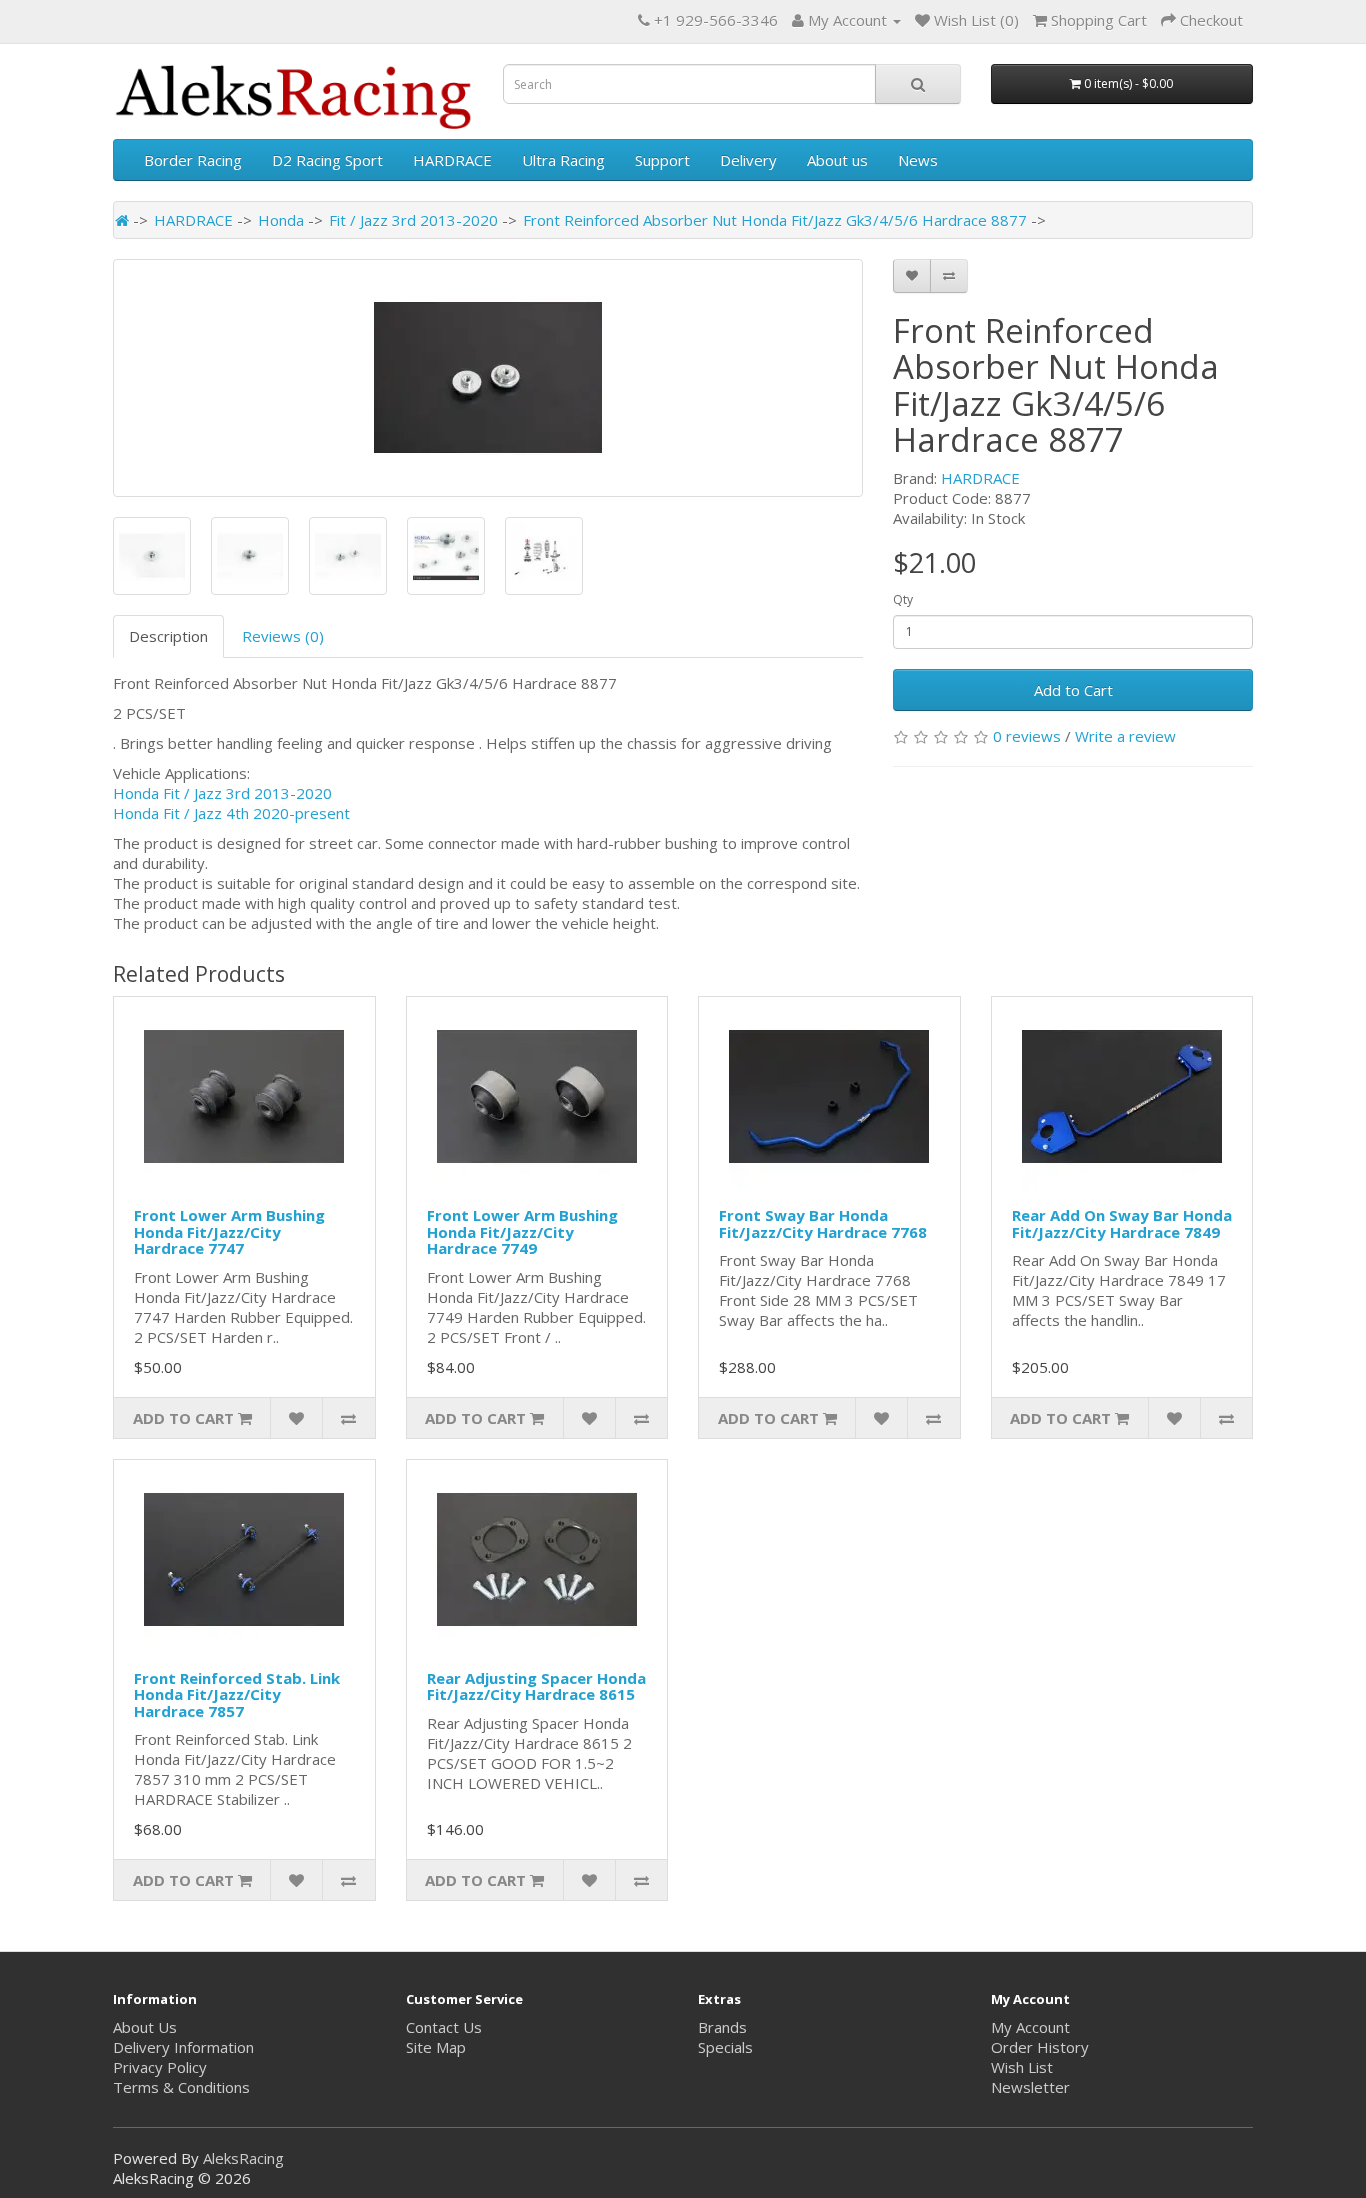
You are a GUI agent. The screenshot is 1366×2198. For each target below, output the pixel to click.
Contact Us (444, 2027)
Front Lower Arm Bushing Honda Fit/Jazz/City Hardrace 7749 (522, 1231)
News (918, 160)
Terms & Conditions (181, 2087)
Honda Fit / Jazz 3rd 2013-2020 (222, 793)
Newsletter (1030, 2087)
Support (662, 160)
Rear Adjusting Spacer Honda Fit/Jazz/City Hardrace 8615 (536, 1686)
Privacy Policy (160, 2067)
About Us (145, 2027)
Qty (903, 599)
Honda (281, 220)
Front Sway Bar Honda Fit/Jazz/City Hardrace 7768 (823, 1223)
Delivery (748, 160)
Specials (725, 2047)
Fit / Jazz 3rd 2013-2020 (413, 220)
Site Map (436, 2047)
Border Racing (193, 160)
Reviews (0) (283, 636)
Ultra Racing (563, 160)
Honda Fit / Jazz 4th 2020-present (231, 813)
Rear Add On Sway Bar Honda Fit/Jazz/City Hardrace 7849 (1122, 1223)
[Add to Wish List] (912, 276)
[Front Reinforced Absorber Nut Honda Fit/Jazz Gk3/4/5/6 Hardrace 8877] (488, 378)
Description (168, 636)
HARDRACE (452, 160)
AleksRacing (243, 2158)
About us (837, 160)
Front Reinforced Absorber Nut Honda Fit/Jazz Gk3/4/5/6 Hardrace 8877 (775, 220)
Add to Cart (1073, 690)
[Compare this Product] (949, 276)
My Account (1030, 2027)
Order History (1040, 2047)
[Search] (918, 84)
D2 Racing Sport (327, 160)
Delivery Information (183, 2047)
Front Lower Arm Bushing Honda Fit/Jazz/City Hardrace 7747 (229, 1231)
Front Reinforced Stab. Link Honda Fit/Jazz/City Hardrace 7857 (237, 1694)
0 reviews (1027, 736)
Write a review (1125, 736)
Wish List (1022, 2067)
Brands (722, 2027)
